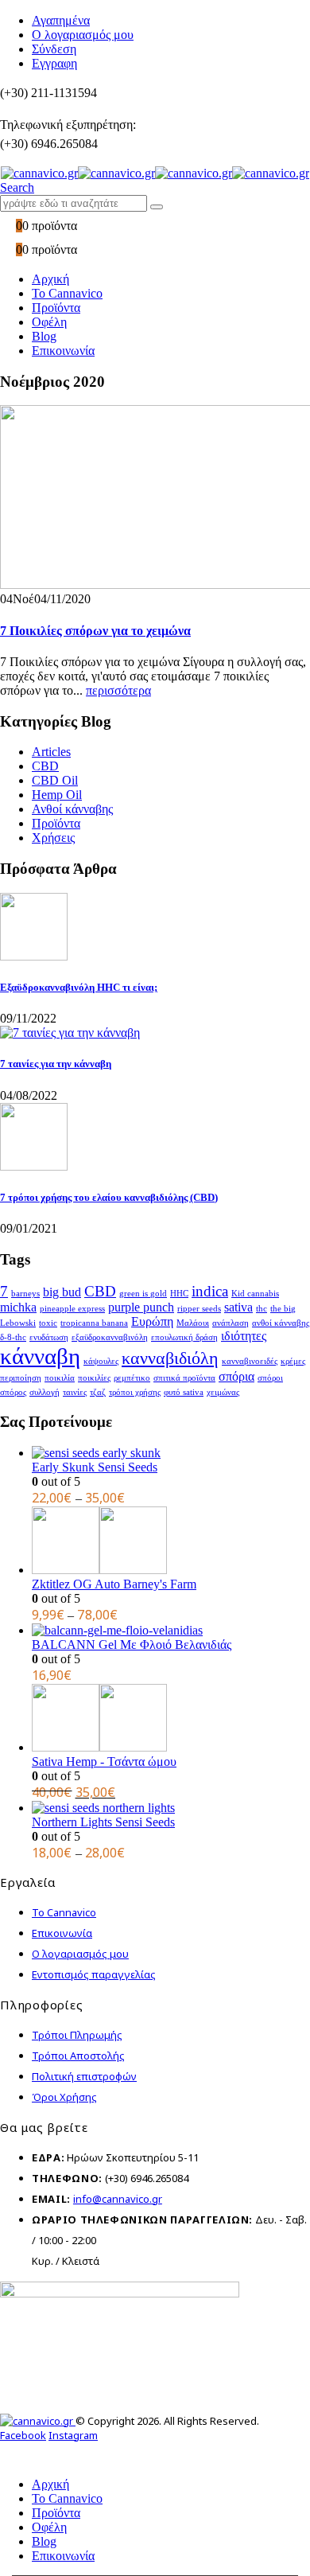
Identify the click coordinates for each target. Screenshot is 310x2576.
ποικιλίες (94, 1378)
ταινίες (75, 1392)
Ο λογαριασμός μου (83, 35)
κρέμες (293, 1361)
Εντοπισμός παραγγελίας (94, 1974)
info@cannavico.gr (118, 2199)
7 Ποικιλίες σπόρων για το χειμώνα (95, 631)
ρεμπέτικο (132, 1378)
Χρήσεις (53, 838)
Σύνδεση (54, 49)
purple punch (141, 1307)
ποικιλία (60, 1378)
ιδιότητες (244, 1336)
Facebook (23, 2435)
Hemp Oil (57, 795)
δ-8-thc (13, 1337)
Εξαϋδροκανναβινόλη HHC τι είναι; (79, 987)
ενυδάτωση (49, 1337)
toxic (48, 1323)
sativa (238, 1307)
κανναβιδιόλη (170, 1358)
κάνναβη (40, 1356)
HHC (179, 1294)
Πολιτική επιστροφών (84, 2076)
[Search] (157, 207)
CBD (45, 766)
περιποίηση (21, 1378)
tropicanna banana (94, 1323)
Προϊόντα (56, 308)
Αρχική (50, 279)
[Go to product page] (171, 1453)
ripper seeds (199, 1309)
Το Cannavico (67, 293)
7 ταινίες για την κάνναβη (56, 1064)
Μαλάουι (193, 1323)
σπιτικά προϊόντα (184, 1378)
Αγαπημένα (61, 20)
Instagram (73, 2435)
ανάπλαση (231, 1323)
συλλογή (45, 1392)
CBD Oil (55, 780)
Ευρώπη (152, 1321)
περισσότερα (118, 690)
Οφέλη (49, 322)
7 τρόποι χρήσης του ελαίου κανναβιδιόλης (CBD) (109, 1197)
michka (18, 1307)
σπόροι (270, 1378)
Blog (44, 336)
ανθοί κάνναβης (281, 1323)
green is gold (143, 1294)
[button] (17, 187)
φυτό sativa (184, 1392)
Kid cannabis (255, 1294)
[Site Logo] (155, 173)
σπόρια (236, 1376)
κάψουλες (101, 1361)
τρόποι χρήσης (135, 1392)
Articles (51, 752)
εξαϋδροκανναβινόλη (110, 1337)
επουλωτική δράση (184, 1337)
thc (262, 1309)
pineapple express (72, 1309)
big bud (62, 1292)
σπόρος (13, 1392)
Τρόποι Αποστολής (78, 2056)
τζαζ (98, 1392)
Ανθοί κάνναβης (72, 809)
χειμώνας (223, 1392)
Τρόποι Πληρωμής (77, 2035)
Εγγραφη (54, 63)
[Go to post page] (34, 956)
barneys (25, 1294)
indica (210, 1291)
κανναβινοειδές (250, 1361)
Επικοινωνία (63, 351)
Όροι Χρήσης (64, 2097)
